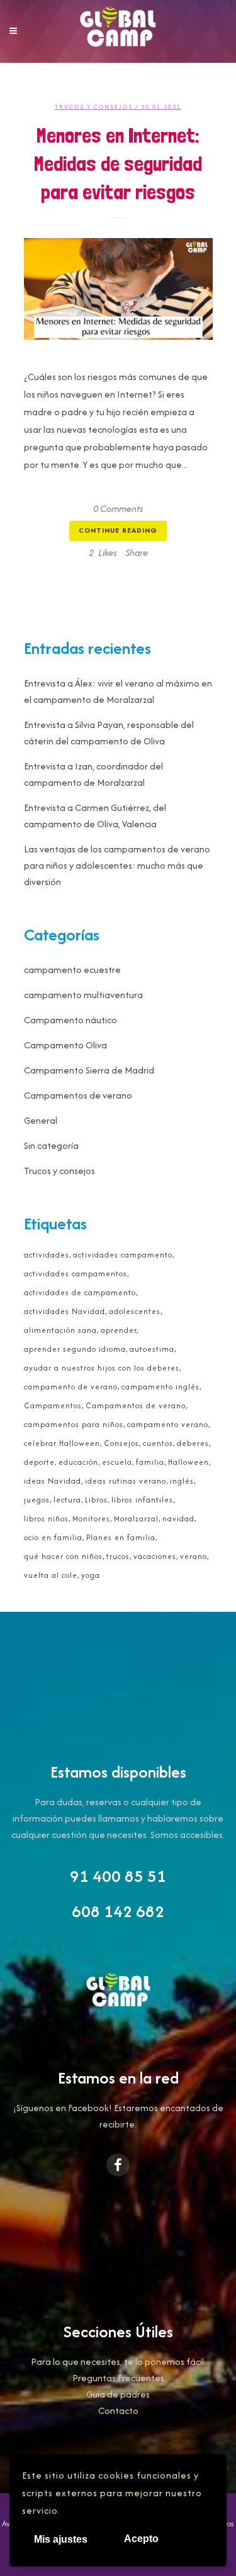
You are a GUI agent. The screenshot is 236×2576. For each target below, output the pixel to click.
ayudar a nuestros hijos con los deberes (102, 1368)
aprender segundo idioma (75, 1349)
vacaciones (155, 1556)
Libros (96, 1500)
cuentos (158, 1443)
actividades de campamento (80, 1292)
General (41, 1120)
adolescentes (135, 1311)
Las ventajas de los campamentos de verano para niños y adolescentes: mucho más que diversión (117, 865)
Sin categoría (51, 1145)
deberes (193, 1443)
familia (150, 1462)
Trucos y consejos (94, 106)
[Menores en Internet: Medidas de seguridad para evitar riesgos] (118, 289)
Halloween (188, 1462)
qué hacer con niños (63, 1556)
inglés (182, 1481)
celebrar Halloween (62, 1443)
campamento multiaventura (83, 995)
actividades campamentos (76, 1274)
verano (194, 1556)
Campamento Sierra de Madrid (89, 1070)
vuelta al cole (51, 1575)
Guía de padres (118, 2394)
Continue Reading (118, 530)
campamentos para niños (74, 1424)
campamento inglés (160, 1387)
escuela (117, 1462)
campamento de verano (71, 1387)
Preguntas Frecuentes (118, 2378)
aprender (119, 1330)
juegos (37, 1500)
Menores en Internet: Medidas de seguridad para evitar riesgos (118, 164)
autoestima (152, 1349)
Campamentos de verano (78, 1095)
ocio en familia (53, 1537)
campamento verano (168, 1424)
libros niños (46, 1519)
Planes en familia (121, 1537)
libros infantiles (142, 1500)
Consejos (121, 1443)
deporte (39, 1462)
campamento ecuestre (72, 970)
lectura (67, 1500)
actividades (47, 1255)
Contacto (118, 2410)
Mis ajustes (61, 2539)
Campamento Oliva (65, 1045)
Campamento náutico (70, 1020)
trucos (118, 1556)
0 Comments (118, 508)
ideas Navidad (53, 1481)
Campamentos (53, 1405)
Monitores (91, 1519)
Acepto (141, 2539)
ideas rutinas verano (126, 1481)
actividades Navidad (65, 1311)
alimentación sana (60, 1330)
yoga (91, 1575)
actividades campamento (123, 1255)
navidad (178, 1519)
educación (78, 1462)
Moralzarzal (136, 1519)
